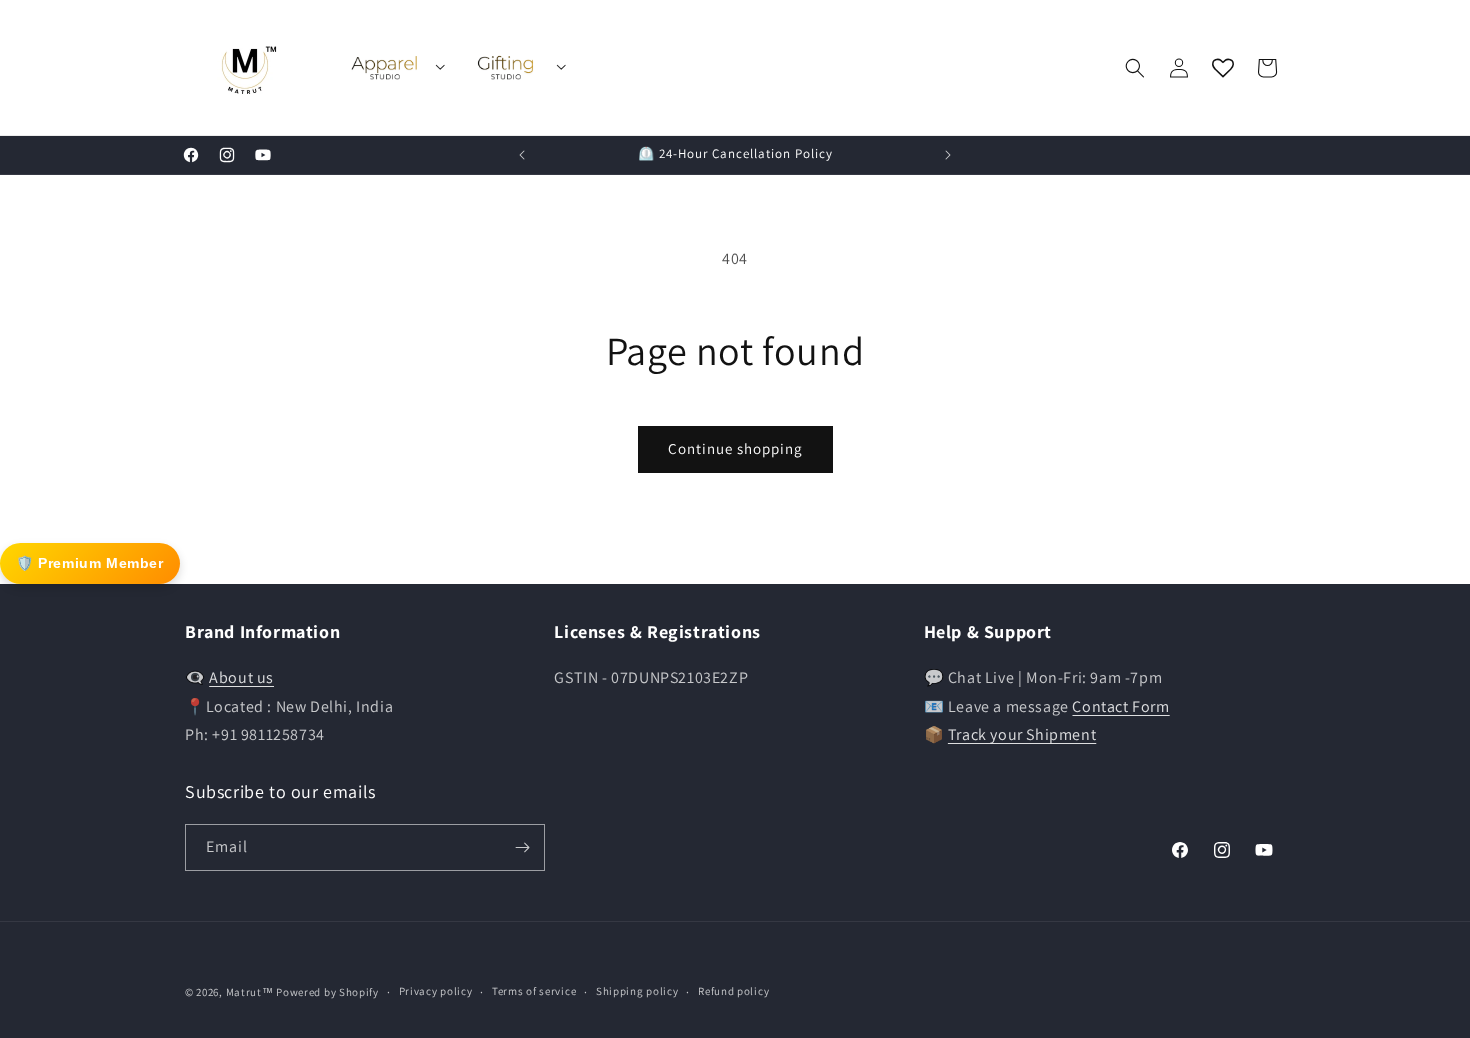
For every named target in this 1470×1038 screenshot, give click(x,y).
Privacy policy (436, 991)
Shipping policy (637, 991)
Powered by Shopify (327, 992)
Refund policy (733, 991)
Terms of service (534, 991)
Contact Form (1120, 706)
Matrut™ (250, 992)
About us (241, 677)
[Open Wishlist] (1223, 68)
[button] (1135, 68)
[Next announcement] (948, 155)
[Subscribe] (522, 847)
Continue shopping (735, 448)
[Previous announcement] (522, 155)
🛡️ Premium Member (90, 563)
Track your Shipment (1022, 734)
